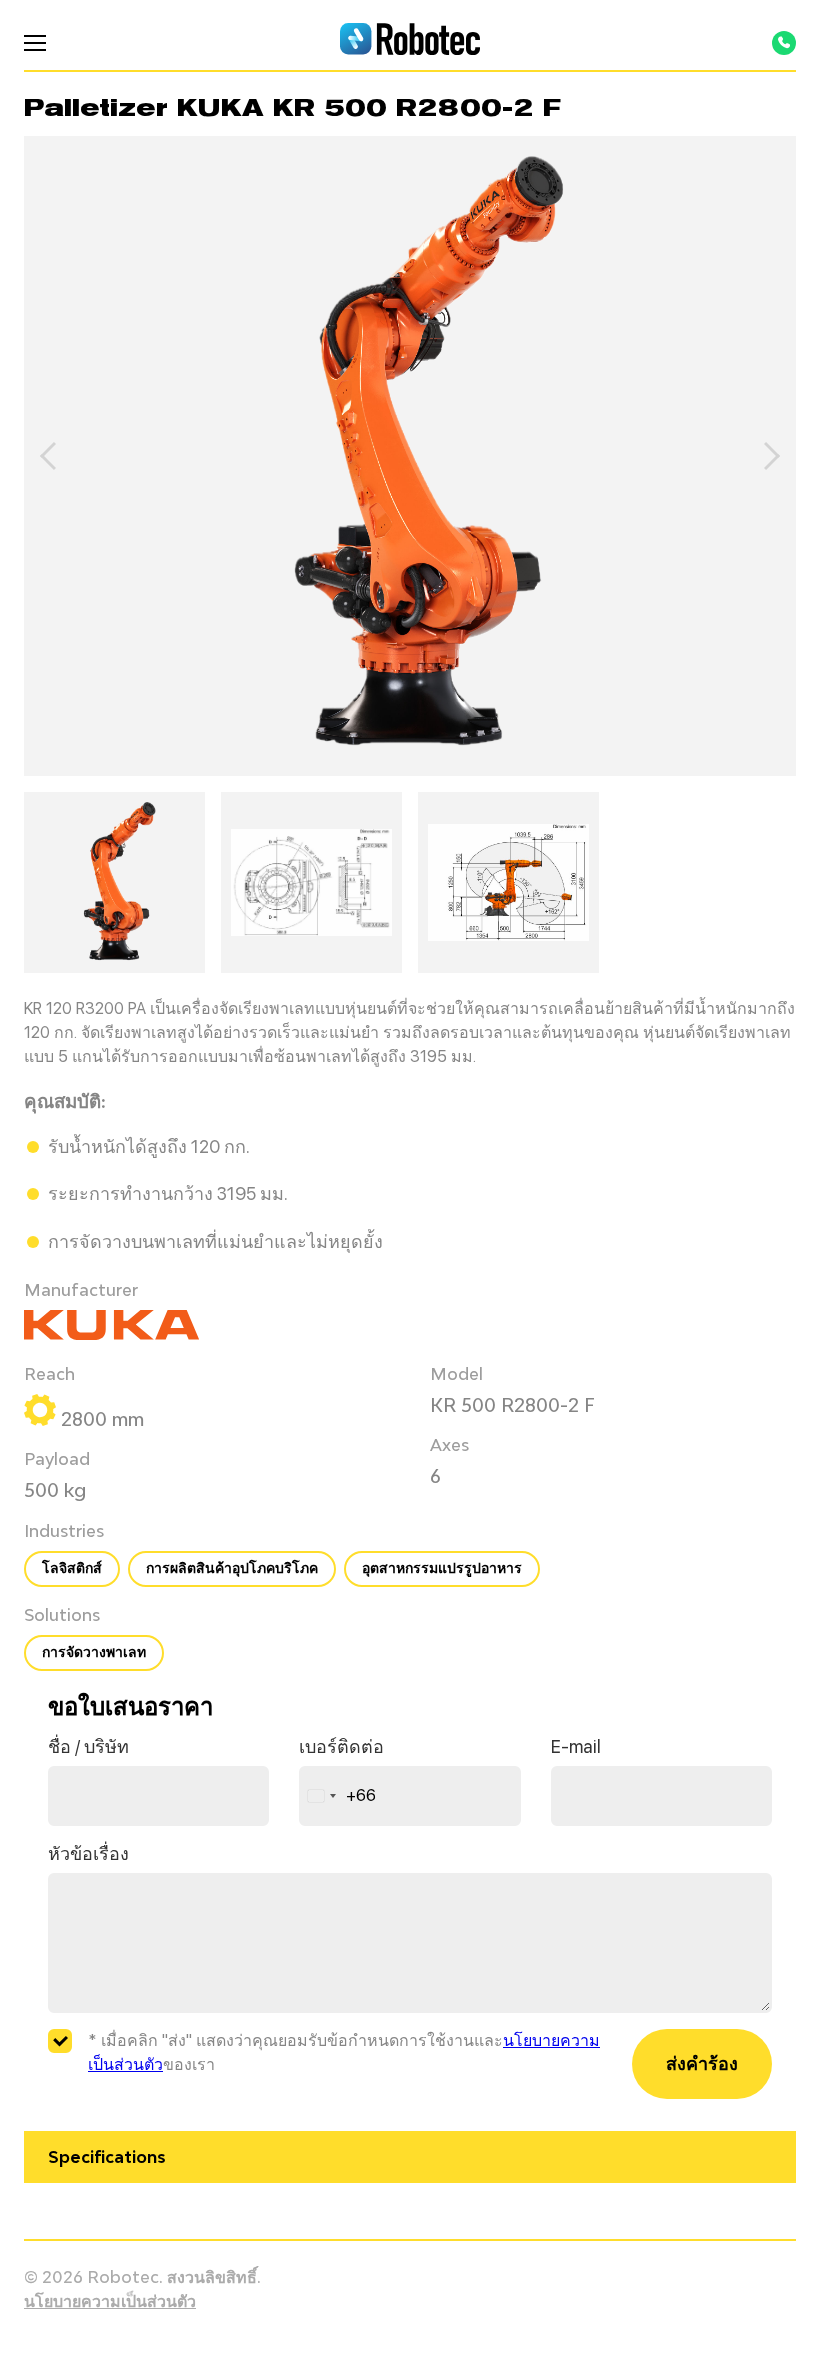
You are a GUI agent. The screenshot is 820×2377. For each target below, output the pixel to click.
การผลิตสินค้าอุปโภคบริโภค (232, 1567)
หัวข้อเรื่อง (88, 1853)
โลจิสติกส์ (72, 1567)
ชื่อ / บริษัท (88, 1746)
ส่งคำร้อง (702, 2063)
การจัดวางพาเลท (94, 1651)
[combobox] (338, 1796)
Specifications (107, 2157)
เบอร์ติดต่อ (341, 1746)
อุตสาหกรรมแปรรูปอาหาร (442, 1567)
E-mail (576, 1746)
